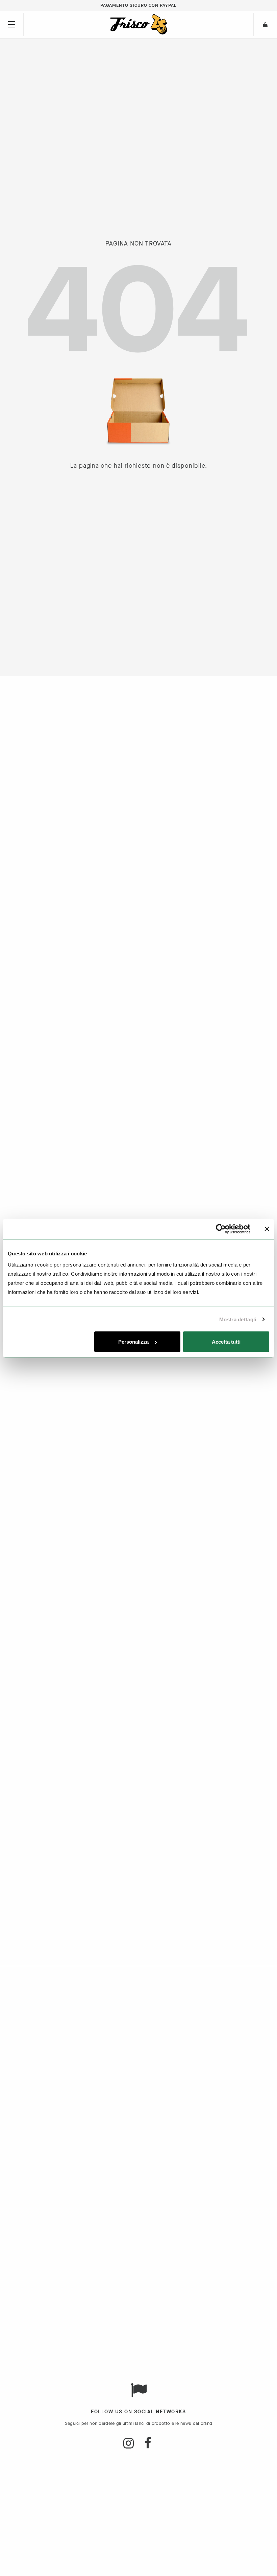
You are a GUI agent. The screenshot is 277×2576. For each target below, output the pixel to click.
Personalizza (133, 1342)
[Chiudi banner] (267, 1229)
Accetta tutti (226, 1342)
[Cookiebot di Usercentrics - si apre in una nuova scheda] (221, 1229)
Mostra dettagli (238, 1319)
